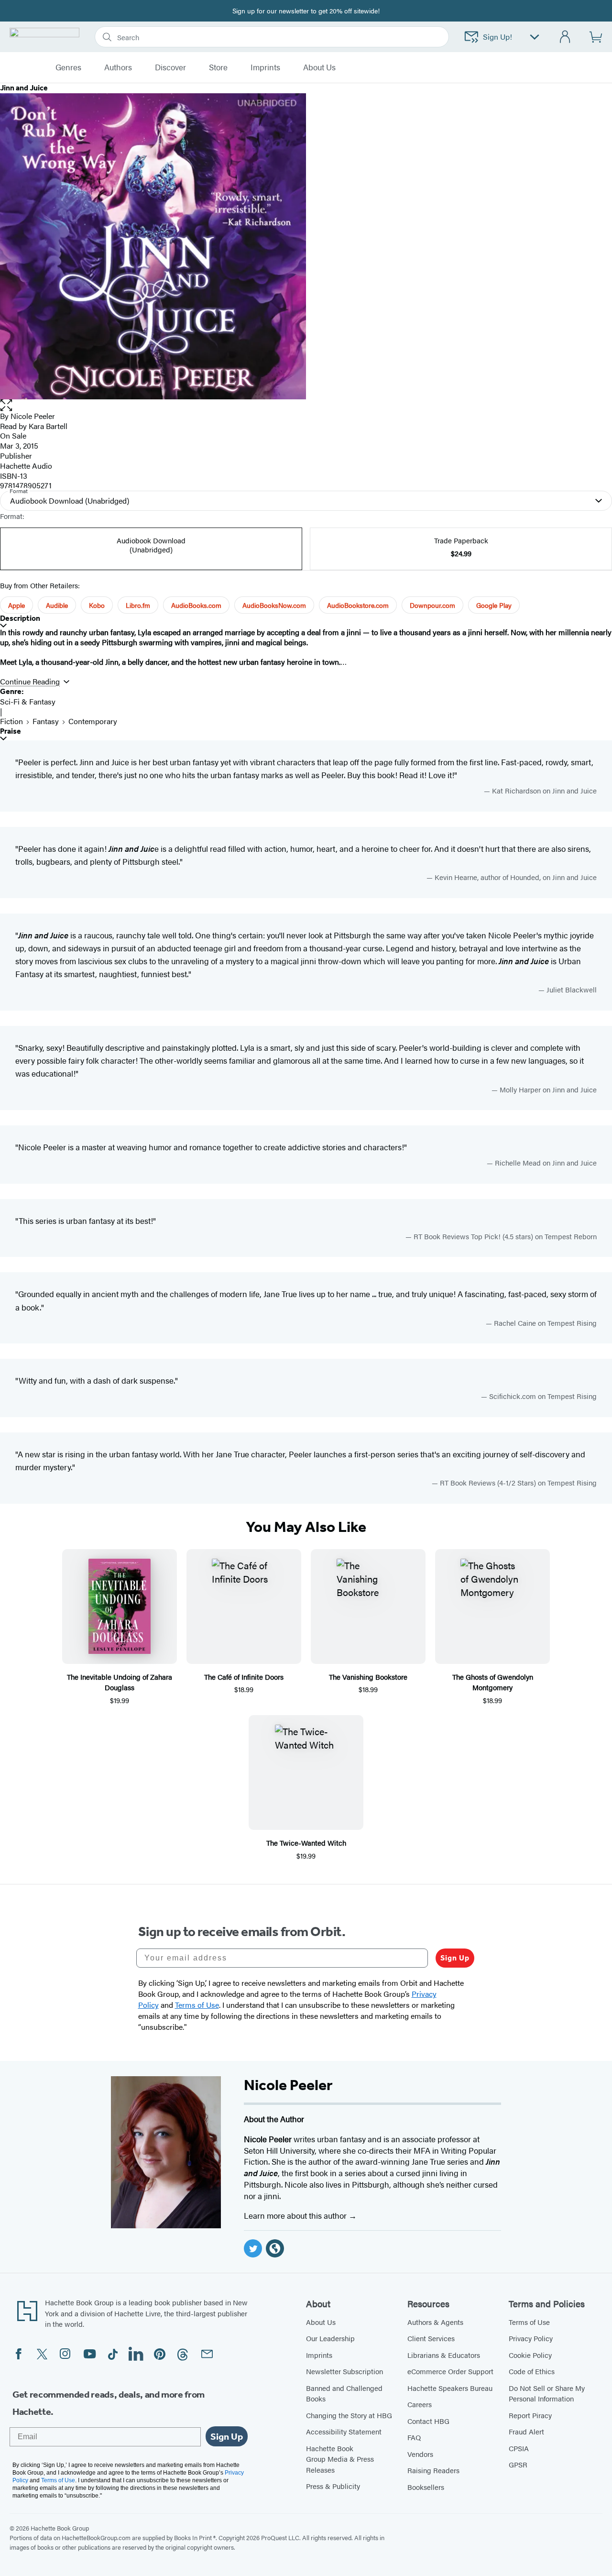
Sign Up (455, 1958)
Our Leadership (330, 2338)
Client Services (431, 2338)
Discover (170, 67)
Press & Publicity (333, 2486)
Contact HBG (428, 2421)
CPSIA (519, 2448)
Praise (11, 731)
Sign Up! (497, 37)
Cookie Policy (530, 2355)
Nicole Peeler (33, 416)
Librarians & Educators (444, 2355)
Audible (57, 605)
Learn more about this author (296, 2215)
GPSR (518, 2464)
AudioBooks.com (196, 605)
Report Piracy (530, 2415)
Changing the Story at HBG (349, 2415)
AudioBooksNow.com (274, 605)
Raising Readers (433, 2470)
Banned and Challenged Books (344, 2393)
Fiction (11, 721)
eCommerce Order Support (450, 2371)
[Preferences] (535, 37)
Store (218, 67)
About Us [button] (319, 67)
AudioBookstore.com (358, 605)
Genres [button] (68, 67)
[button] (306, 405)
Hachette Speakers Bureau (450, 2388)
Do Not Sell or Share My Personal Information (547, 2393)
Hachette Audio (26, 466)
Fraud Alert (526, 2431)
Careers (420, 2404)
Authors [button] (118, 67)
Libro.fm (138, 605)
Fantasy (46, 721)
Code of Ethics (532, 2371)
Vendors (420, 2454)
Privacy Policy (531, 2338)
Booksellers (426, 2487)
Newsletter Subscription (344, 2371)
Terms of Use (529, 2322)
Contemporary (93, 721)
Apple (16, 605)
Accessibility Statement (344, 2431)
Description (20, 618)
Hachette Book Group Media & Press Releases (340, 2459)
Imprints (265, 67)
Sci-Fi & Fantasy (28, 701)
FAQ (414, 2437)
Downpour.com (432, 605)
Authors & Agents (435, 2322)
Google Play (494, 605)
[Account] (565, 37)
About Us (321, 2322)
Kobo (97, 605)
